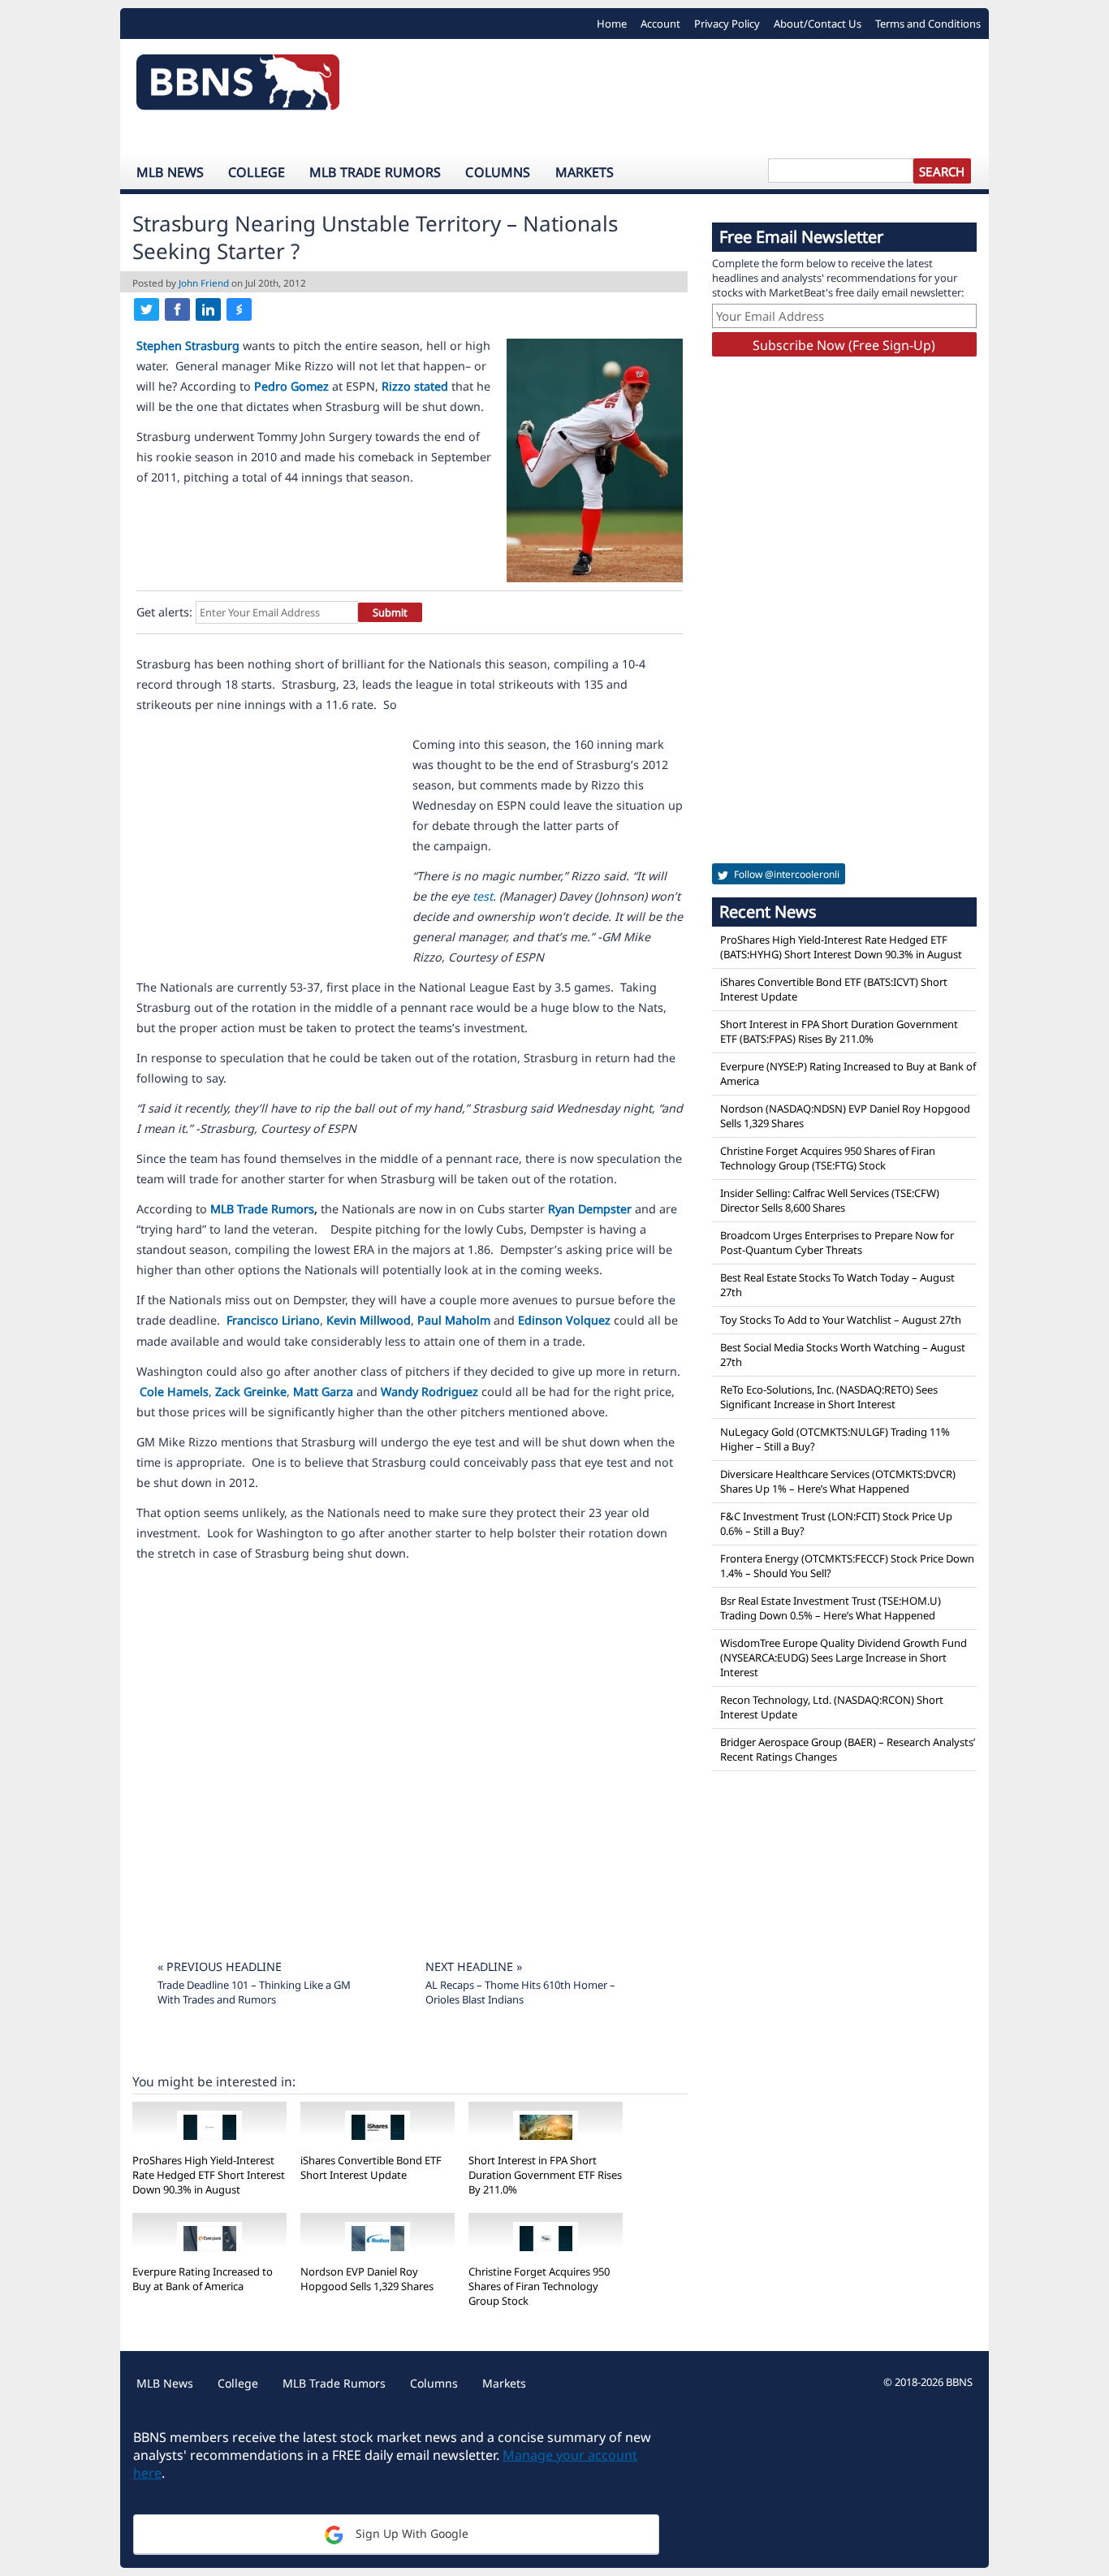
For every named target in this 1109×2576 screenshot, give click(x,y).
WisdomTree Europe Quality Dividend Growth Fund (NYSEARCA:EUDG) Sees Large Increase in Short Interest (844, 1658)
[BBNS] (238, 86)
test (483, 896)
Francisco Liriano (273, 1320)
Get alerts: (164, 612)
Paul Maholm (454, 1320)
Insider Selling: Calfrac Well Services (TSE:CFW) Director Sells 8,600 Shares (830, 1200)
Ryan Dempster (590, 1209)
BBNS (959, 2382)
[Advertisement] (672, 96)
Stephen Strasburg (188, 346)
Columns (498, 172)
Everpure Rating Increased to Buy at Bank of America (203, 2279)
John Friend (204, 283)
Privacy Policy (727, 24)
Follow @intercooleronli (785, 874)
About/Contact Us (818, 24)
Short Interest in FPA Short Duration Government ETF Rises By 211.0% (545, 2175)
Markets (585, 172)
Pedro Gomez (291, 386)
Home (612, 24)
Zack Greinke (251, 1392)
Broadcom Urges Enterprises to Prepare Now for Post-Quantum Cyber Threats (837, 1243)
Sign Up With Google (410, 2533)
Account (660, 24)
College (257, 172)
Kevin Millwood (369, 1320)
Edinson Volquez (564, 1320)
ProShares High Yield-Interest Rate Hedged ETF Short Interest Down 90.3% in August (209, 2175)
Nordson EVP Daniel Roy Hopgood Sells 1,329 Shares (367, 2279)
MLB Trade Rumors (375, 172)
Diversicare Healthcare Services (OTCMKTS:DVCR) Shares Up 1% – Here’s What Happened (838, 1481)
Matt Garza (323, 1392)
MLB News (170, 172)
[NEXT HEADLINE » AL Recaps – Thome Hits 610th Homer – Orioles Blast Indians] (522, 1946)
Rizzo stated (415, 386)
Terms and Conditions (928, 24)
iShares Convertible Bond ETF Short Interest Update (371, 2168)
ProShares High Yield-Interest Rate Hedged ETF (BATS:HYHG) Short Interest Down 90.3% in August (841, 947)
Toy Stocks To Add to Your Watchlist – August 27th (841, 1320)
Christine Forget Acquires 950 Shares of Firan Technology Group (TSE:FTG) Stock (828, 1158)
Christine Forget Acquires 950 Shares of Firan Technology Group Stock (539, 2286)
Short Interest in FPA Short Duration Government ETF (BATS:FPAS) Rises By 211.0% (839, 1031)
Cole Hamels (174, 1392)
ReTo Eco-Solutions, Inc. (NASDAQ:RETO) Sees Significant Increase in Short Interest (829, 1397)
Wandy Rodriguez (429, 1392)
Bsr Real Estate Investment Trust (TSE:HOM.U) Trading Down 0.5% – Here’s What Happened (831, 1608)
